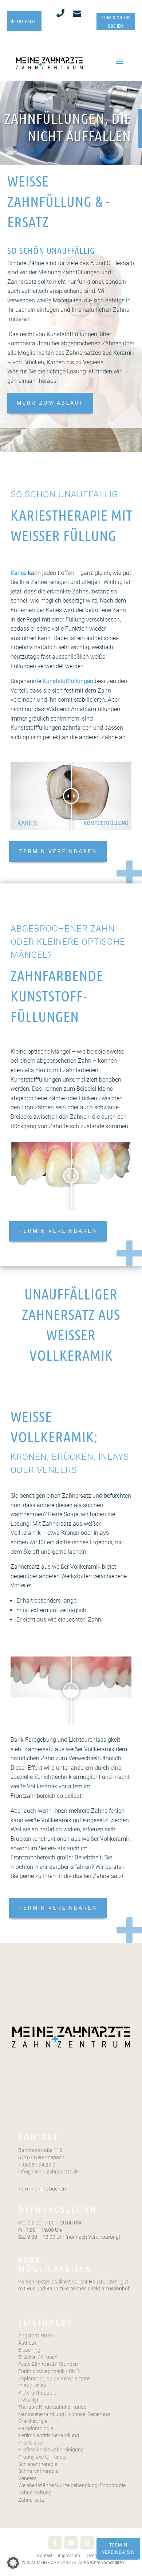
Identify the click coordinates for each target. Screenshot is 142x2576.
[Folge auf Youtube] (71, 2543)
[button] (13, 2563)
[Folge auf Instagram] (87, 2543)
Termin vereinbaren (118, 2548)
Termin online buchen (42, 2189)
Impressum (68, 2556)
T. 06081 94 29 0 (37, 2165)
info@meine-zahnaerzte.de (48, 2172)
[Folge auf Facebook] (55, 2543)
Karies (19, 573)
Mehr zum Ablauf (50, 403)
